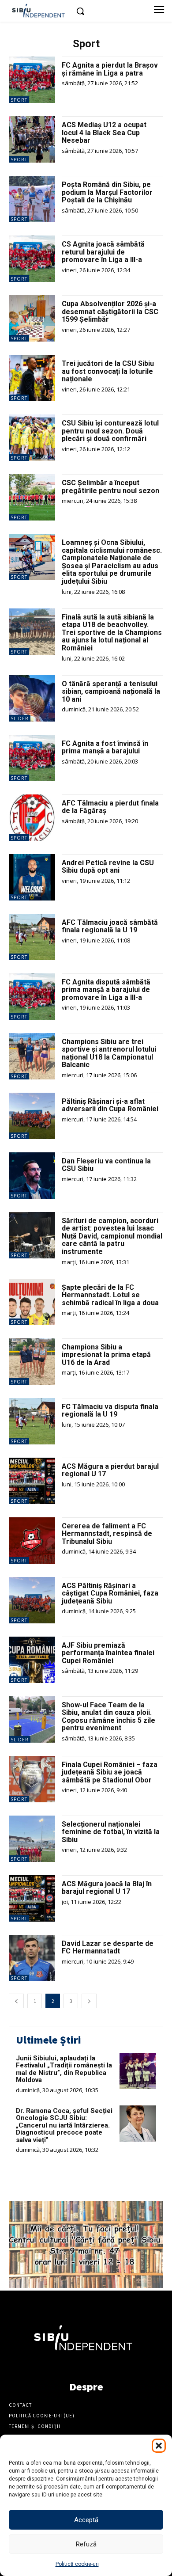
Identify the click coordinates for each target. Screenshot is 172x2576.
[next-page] (89, 2001)
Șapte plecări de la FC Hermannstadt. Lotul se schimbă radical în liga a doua (110, 1295)
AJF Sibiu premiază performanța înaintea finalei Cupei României (108, 1653)
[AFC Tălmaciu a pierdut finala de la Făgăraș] (32, 818)
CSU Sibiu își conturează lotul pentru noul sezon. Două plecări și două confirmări (110, 431)
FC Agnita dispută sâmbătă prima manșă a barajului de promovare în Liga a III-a (106, 990)
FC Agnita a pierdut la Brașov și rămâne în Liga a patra (110, 69)
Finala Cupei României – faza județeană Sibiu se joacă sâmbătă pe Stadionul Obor (110, 1772)
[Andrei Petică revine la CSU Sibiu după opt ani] (32, 877)
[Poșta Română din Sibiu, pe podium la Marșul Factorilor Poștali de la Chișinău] (32, 199)
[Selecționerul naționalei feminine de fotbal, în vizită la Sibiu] (32, 1839)
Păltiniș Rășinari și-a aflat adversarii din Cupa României (110, 1105)
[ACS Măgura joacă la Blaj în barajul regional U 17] (32, 1898)
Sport (19, 100)
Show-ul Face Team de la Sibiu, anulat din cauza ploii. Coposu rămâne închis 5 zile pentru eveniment (108, 1717)
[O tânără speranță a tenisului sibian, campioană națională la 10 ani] (32, 698)
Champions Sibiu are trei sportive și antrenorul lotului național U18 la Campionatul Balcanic (109, 1053)
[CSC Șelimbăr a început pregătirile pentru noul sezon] (32, 497)
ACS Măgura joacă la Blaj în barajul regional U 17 (107, 1888)
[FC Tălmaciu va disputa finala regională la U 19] (32, 1421)
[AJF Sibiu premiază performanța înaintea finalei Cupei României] (32, 1660)
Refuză (86, 2544)
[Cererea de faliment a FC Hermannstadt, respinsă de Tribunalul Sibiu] (32, 1541)
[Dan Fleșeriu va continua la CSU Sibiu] (32, 1176)
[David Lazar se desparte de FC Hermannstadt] (32, 1958)
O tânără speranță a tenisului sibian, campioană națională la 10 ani (111, 691)
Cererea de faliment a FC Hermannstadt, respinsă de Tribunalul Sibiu (107, 1534)
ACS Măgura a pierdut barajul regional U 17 (110, 1470)
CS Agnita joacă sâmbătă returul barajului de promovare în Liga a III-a (103, 252)
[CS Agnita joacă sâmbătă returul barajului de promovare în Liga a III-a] (32, 259)
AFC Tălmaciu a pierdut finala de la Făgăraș (110, 807)
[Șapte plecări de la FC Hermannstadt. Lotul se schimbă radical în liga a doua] (32, 1302)
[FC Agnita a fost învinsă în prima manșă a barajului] (32, 758)
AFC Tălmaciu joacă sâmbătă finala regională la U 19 (110, 926)
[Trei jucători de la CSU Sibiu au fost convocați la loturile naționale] (32, 378)
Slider (20, 718)
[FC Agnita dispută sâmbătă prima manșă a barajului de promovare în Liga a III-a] (32, 997)
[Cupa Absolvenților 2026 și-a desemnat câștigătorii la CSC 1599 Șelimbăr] (32, 318)
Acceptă (86, 2520)
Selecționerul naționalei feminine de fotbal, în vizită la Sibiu (111, 1832)
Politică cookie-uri (77, 2564)
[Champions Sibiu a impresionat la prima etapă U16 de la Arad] (32, 1362)
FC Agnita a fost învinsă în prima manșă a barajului (105, 747)
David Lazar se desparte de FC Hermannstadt (108, 1947)
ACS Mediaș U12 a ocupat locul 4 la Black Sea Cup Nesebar (104, 133)
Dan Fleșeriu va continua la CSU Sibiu (106, 1165)
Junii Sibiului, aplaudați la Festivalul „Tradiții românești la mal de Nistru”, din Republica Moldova (64, 2069)
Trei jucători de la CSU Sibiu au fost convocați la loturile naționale (108, 371)
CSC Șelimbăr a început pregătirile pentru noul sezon (110, 487)
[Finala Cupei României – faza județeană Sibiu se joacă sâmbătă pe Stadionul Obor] (32, 1779)
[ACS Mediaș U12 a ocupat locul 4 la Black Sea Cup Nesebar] (32, 139)
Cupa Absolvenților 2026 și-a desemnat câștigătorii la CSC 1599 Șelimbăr (110, 312)
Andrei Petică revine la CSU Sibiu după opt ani (108, 867)
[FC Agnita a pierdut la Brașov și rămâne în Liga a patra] (32, 80)
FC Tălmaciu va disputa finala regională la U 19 (110, 1411)
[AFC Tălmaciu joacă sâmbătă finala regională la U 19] (32, 937)
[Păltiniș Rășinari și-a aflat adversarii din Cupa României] (32, 1116)
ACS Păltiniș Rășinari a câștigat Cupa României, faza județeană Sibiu (110, 1593)
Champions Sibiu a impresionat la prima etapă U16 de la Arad (106, 1355)
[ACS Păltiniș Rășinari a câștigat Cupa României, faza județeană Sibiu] (32, 1600)
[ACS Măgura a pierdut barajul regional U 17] (32, 1481)
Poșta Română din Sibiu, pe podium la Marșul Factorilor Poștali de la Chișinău (107, 192)
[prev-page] (16, 2001)
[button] (159, 2446)
